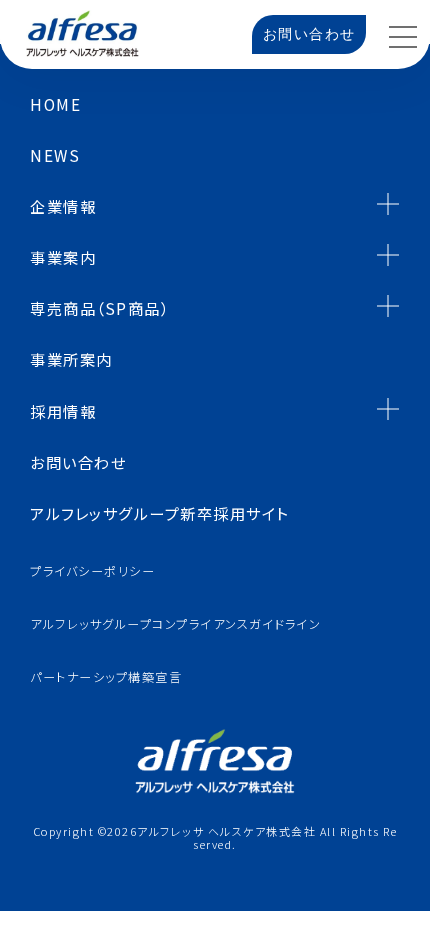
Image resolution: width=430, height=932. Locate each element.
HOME (55, 104)
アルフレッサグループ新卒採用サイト (160, 513)
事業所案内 (71, 359)
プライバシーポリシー (92, 571)
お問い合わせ (309, 34)
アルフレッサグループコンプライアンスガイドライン (175, 624)
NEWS (55, 155)
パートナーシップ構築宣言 (106, 677)
